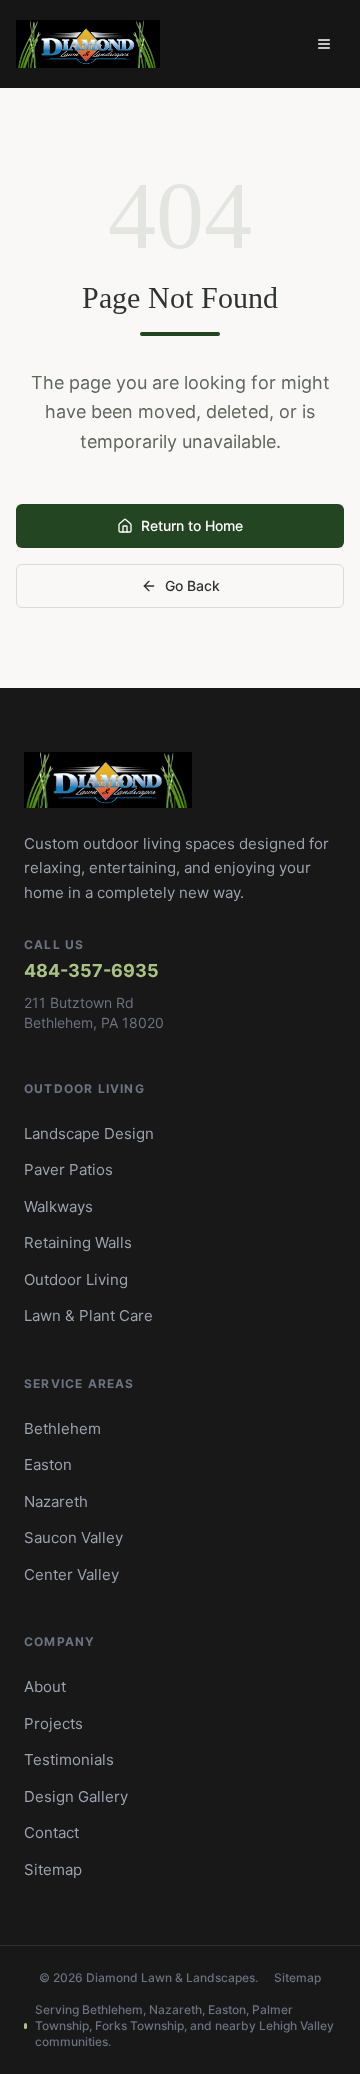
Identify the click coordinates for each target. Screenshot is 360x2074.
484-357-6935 (91, 970)
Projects (53, 1723)
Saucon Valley (73, 1537)
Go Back (192, 585)
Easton (48, 1464)
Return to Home (192, 525)
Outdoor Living (76, 1279)
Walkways (58, 1206)
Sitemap (53, 1869)
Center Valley (71, 1574)
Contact (51, 1832)
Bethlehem (62, 1428)
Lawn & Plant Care (88, 1315)
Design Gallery (76, 1796)
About (45, 1686)
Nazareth (56, 1501)
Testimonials (69, 1759)
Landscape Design (89, 1133)
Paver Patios (68, 1169)
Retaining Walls (78, 1242)
